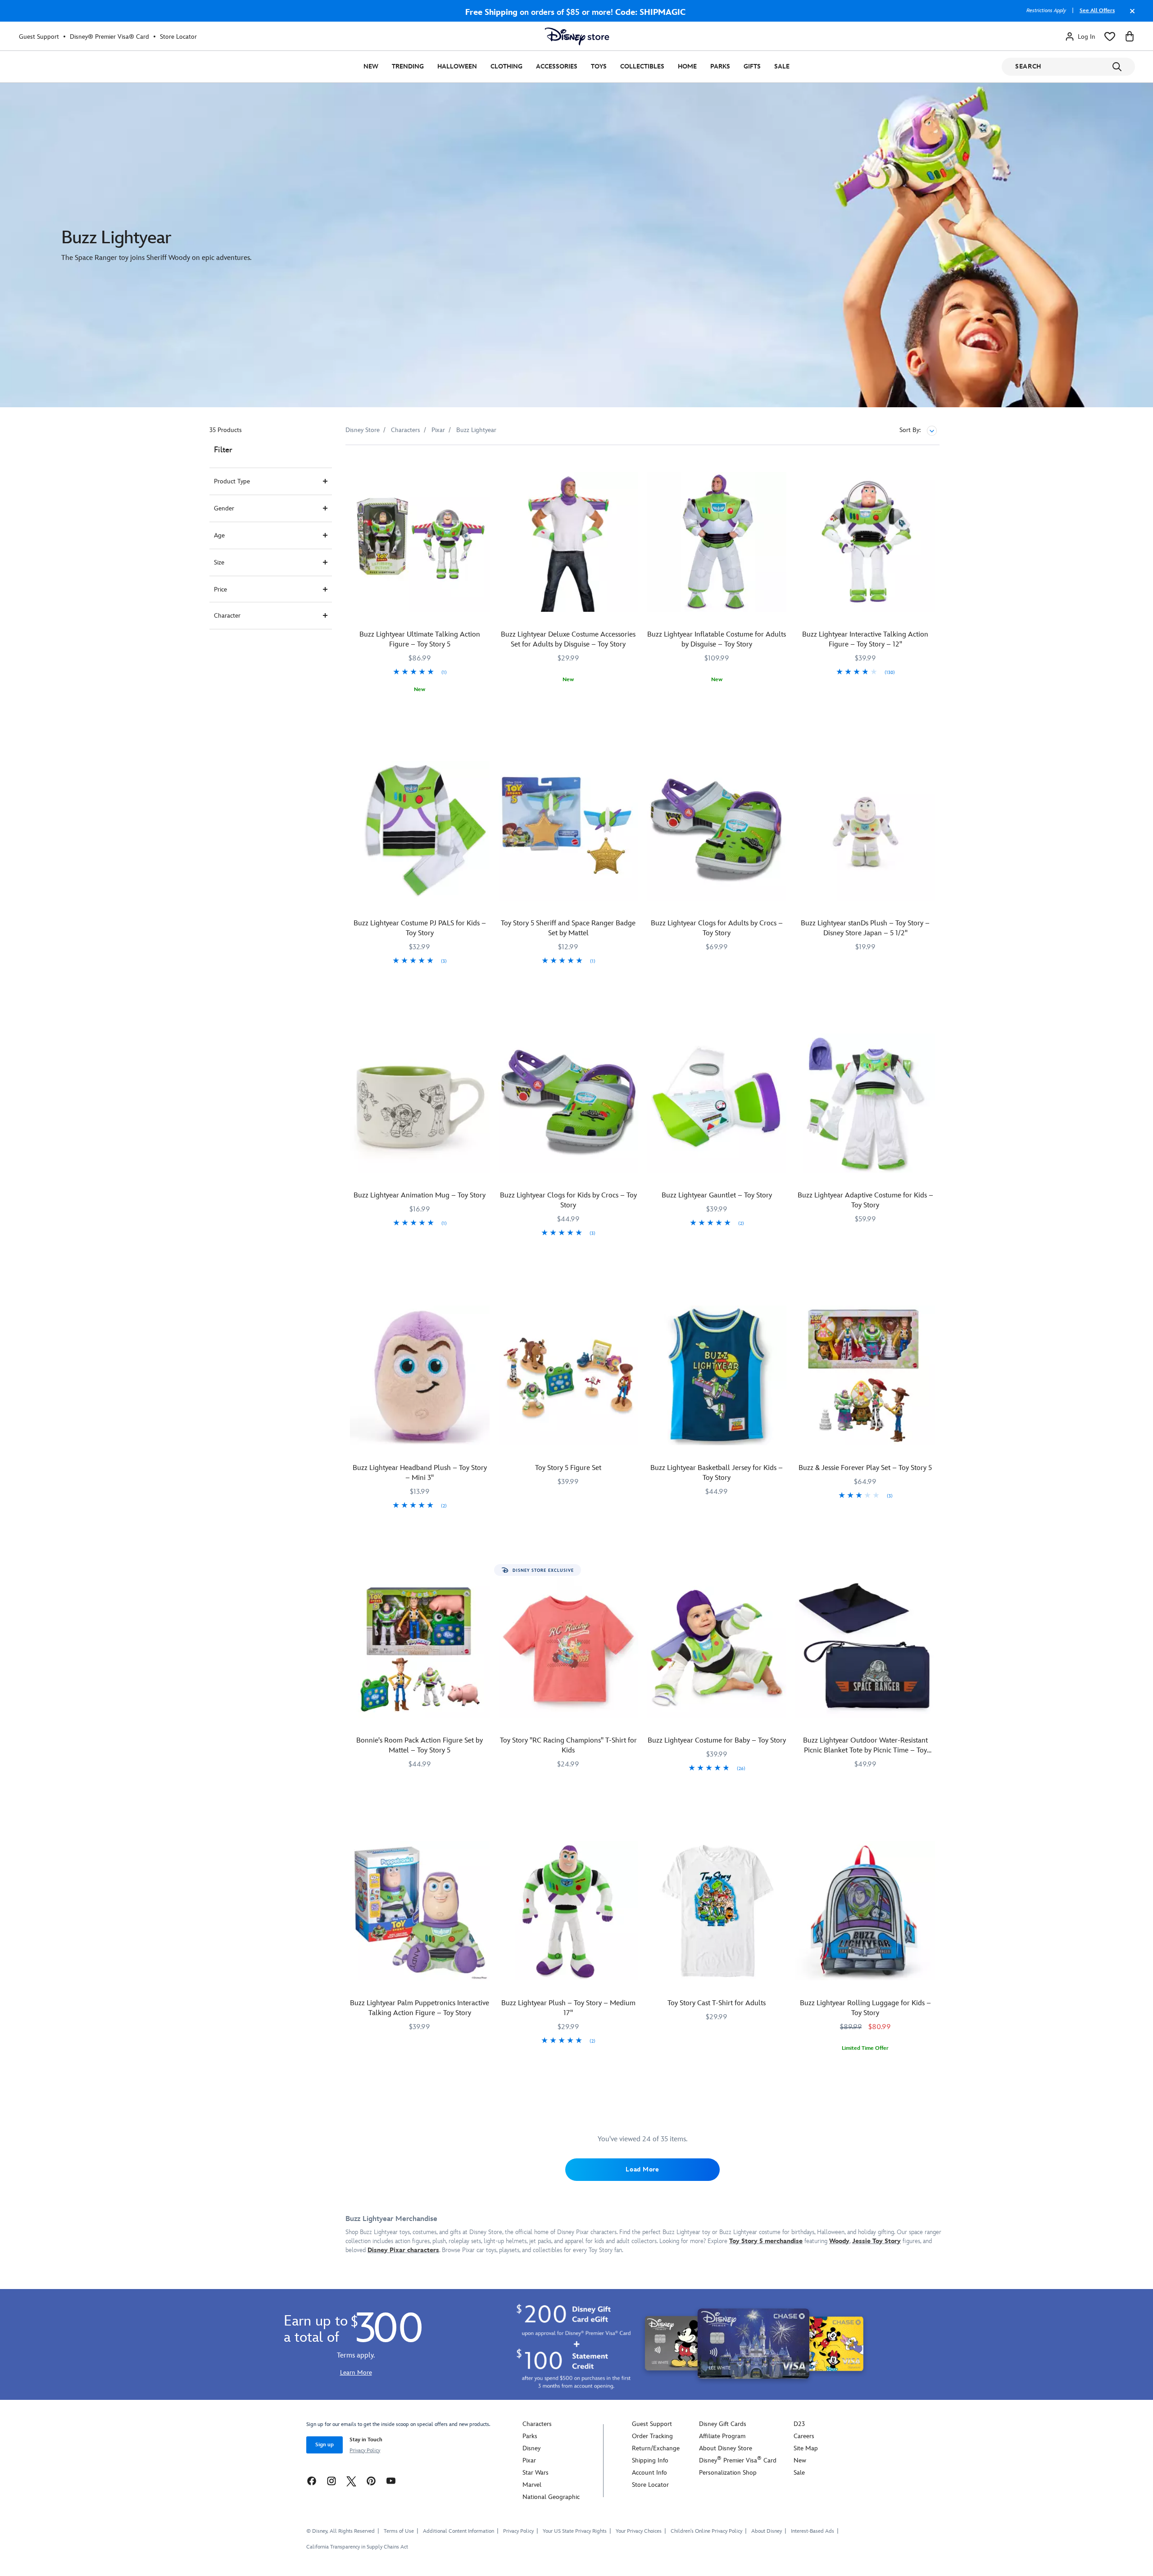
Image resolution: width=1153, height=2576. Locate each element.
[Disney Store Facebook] (312, 2481)
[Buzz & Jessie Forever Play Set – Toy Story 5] (865, 1375)
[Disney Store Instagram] (331, 2481)
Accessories (557, 66)
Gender (224, 508)
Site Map (806, 2448)
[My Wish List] (1110, 36)
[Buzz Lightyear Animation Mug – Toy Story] (420, 1103)
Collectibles (642, 66)
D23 (799, 2424)
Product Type (232, 481)
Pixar (529, 2460)
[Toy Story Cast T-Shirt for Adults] (717, 1911)
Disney (531, 2448)
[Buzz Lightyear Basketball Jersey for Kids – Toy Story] (717, 1375)
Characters (537, 2424)
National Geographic (551, 2497)
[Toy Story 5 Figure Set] (568, 1375)
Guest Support (39, 37)
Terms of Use (399, 2531)
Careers (804, 2436)
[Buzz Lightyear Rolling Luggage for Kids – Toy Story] (865, 1911)
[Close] (1130, 15)
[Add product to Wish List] (484, 464)
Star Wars (536, 2473)
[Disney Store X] (351, 2481)
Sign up (325, 2445)
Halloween (457, 66)
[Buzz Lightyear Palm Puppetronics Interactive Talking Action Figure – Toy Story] (420, 1911)
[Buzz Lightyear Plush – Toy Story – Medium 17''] (568, 1911)
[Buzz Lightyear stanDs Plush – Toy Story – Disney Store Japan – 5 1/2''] (865, 831)
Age (219, 535)
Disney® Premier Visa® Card (109, 37)
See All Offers (1097, 11)
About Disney (767, 2531)
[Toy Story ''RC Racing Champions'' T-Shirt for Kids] (568, 1648)
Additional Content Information (458, 2531)
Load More (642, 2169)
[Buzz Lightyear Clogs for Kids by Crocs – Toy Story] (568, 1103)
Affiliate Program (722, 2436)
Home (687, 66)
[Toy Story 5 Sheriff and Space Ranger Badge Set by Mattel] (568, 831)
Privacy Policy (365, 2451)
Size (219, 562)
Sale (782, 66)
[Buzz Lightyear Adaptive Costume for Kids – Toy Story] (865, 1103)
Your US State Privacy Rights (575, 2531)
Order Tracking (652, 2436)
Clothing (506, 66)
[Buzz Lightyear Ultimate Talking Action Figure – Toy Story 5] (420, 542)
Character (227, 616)
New (371, 66)
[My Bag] (1130, 36)
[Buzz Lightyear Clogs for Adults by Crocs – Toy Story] (717, 831)
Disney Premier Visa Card (738, 2460)
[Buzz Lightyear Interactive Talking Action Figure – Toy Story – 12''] (865, 542)
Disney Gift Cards (723, 2424)
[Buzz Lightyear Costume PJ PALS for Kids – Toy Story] (420, 831)
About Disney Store (726, 2448)
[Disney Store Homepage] (577, 36)
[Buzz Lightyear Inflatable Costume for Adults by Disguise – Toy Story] (717, 542)
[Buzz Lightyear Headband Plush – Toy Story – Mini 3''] (420, 1375)
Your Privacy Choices (639, 2531)
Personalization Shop (728, 2473)
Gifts (752, 66)
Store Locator (178, 37)
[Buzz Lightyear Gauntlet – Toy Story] (717, 1103)
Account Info (649, 2473)
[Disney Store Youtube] (391, 2481)
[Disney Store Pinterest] (371, 2481)
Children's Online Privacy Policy (706, 2531)
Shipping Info (650, 2460)
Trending (408, 66)
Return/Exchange (656, 2448)
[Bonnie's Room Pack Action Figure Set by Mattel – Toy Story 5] (420, 1648)
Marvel (532, 2485)
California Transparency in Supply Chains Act (357, 2547)
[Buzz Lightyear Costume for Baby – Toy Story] (717, 1648)
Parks (720, 66)
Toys (599, 66)
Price (220, 589)
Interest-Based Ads (813, 2531)
